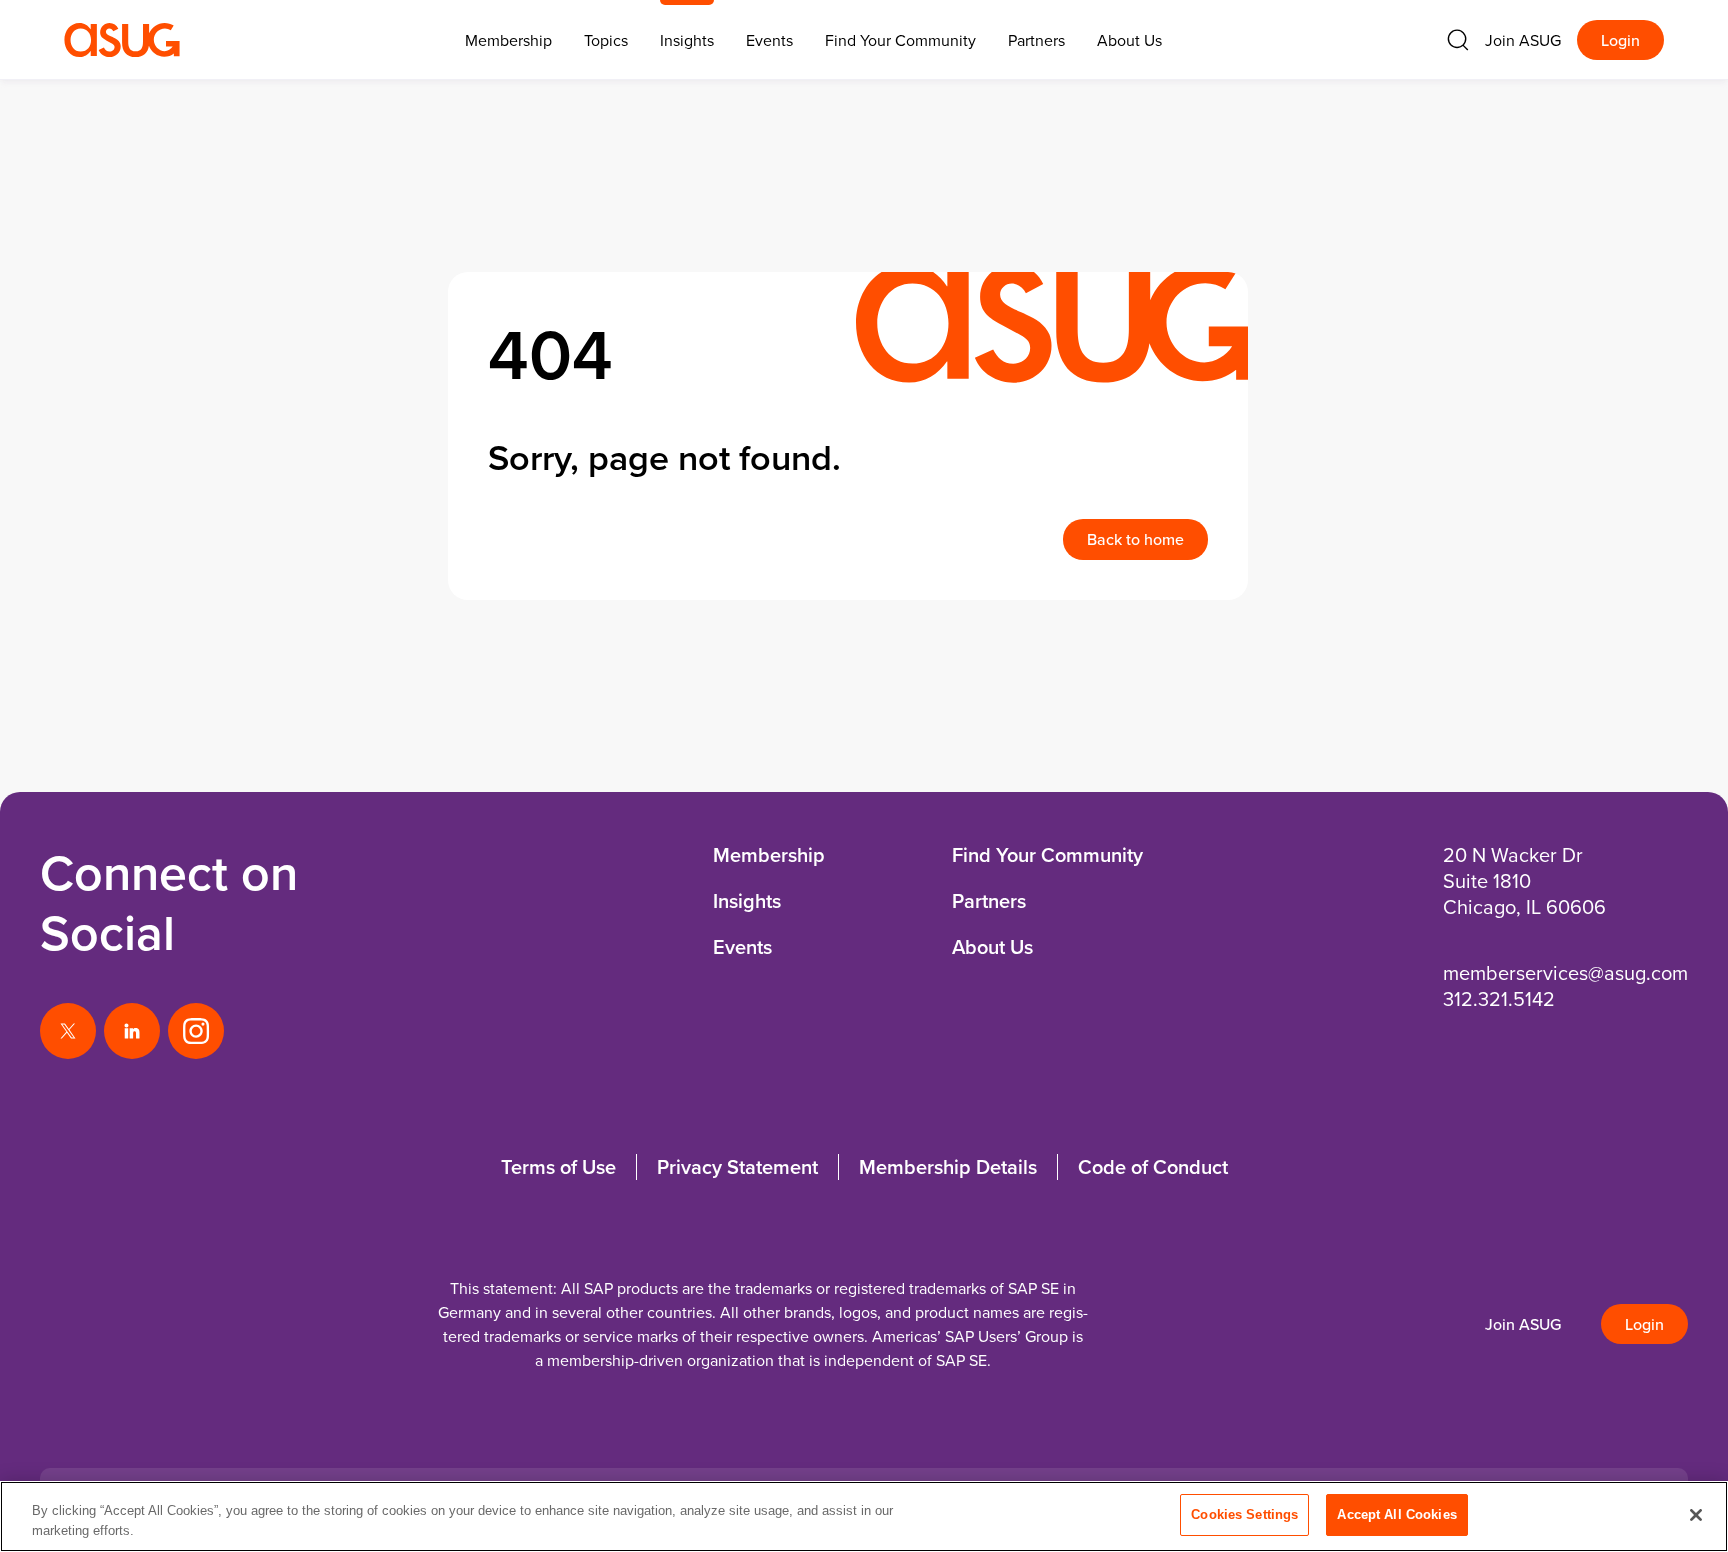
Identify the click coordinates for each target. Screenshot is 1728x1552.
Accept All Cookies (1396, 1514)
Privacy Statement (737, 1166)
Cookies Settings (1244, 1514)
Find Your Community (900, 40)
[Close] (1696, 1515)
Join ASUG (1523, 40)
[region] (864, 1516)
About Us (1129, 40)
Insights (687, 40)
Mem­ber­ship (508, 40)
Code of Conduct (1153, 1166)
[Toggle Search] (1458, 40)
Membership (769, 854)
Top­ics (606, 40)
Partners (1036, 40)
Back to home (1135, 539)
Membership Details (948, 1166)
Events (769, 40)
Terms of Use (558, 1166)
